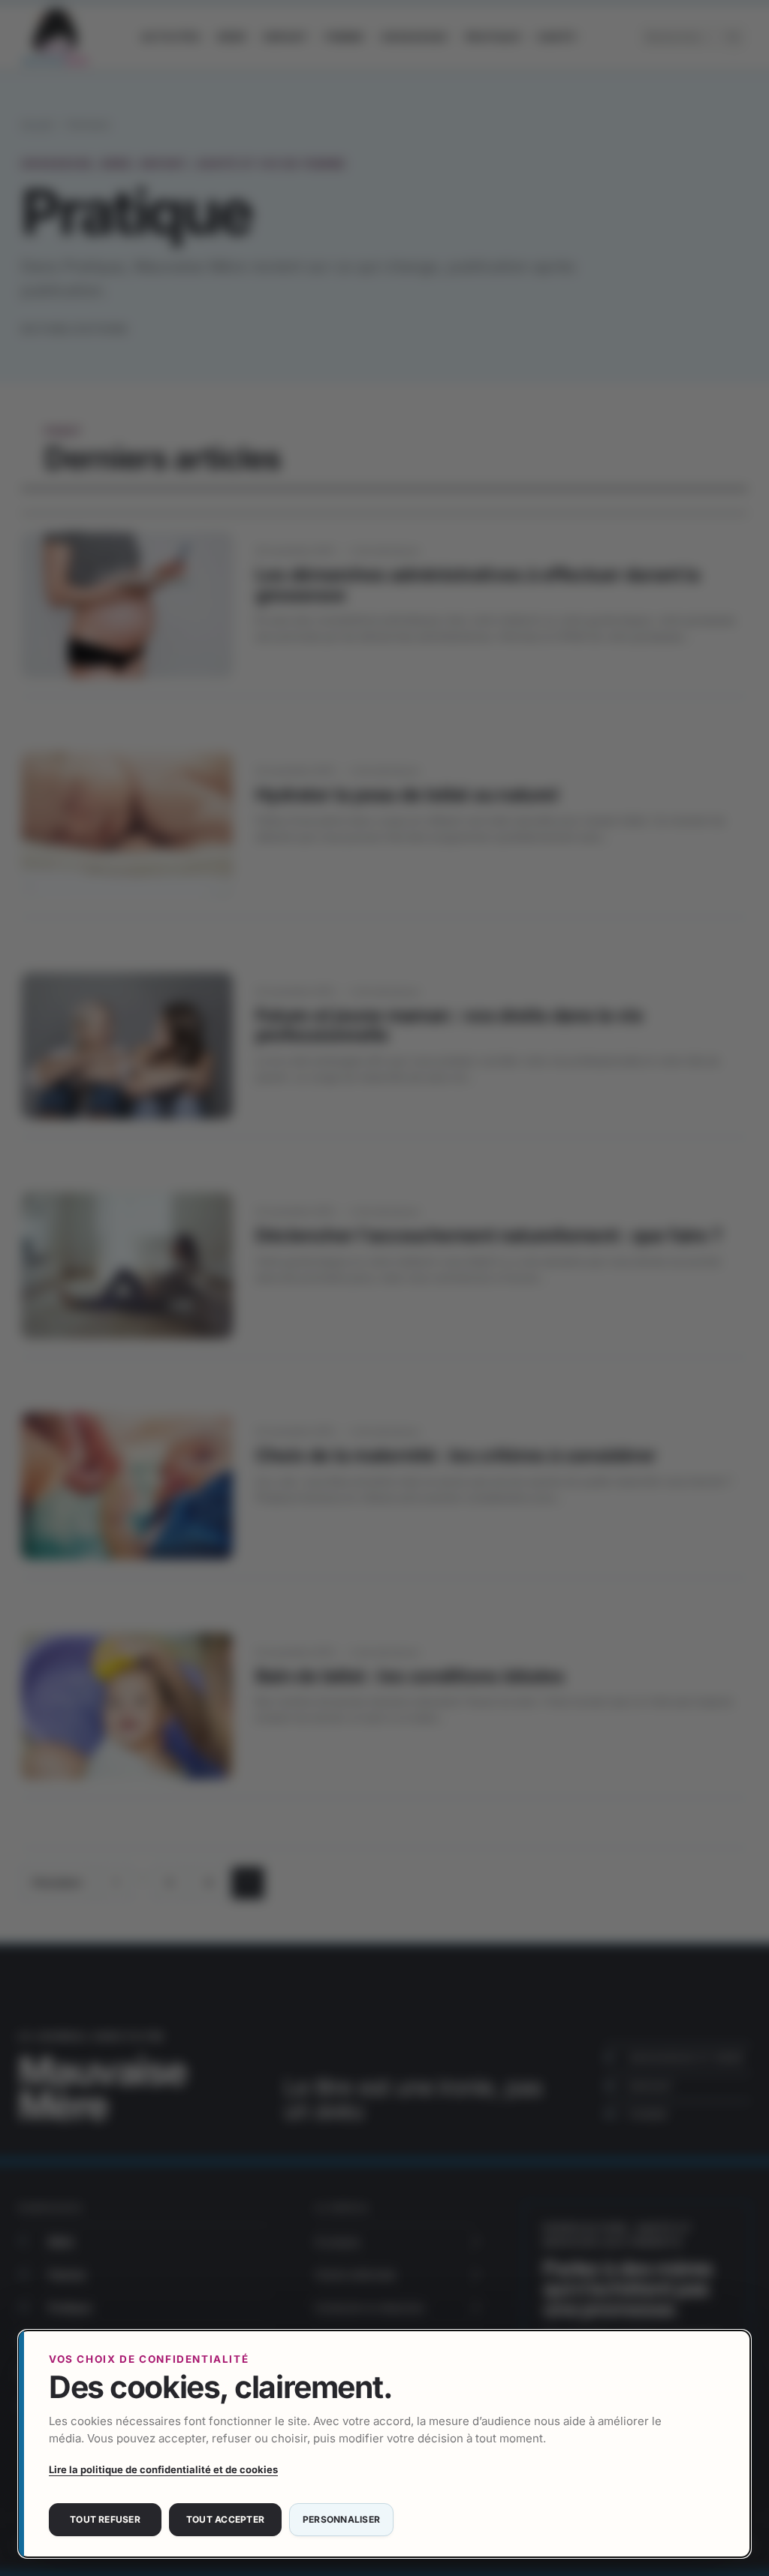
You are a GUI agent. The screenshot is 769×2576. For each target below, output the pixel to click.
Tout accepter (225, 2519)
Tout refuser (105, 2519)
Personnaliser (341, 2519)
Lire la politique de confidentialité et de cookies (163, 2469)
